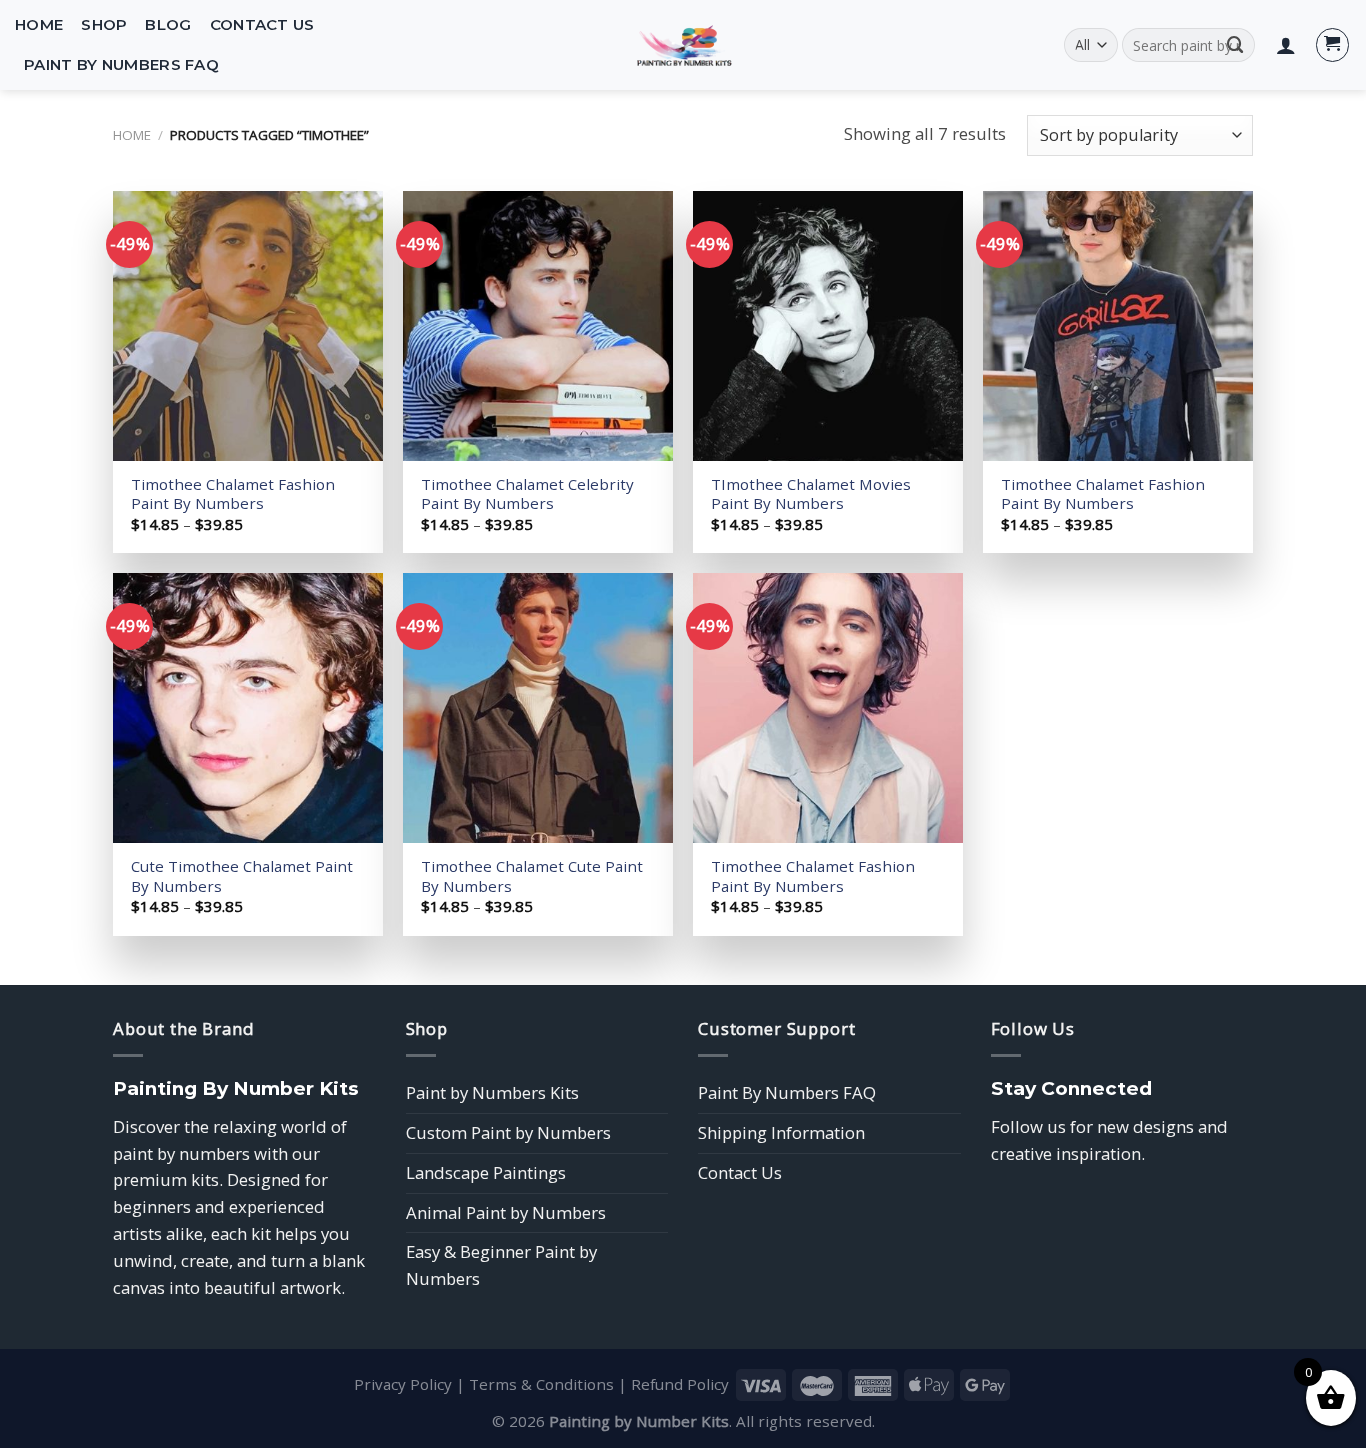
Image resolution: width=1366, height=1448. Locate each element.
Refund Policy (680, 1384)
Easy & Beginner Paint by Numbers (501, 1265)
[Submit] (1236, 44)
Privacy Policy (403, 1384)
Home (39, 24)
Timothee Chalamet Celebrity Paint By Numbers (527, 494)
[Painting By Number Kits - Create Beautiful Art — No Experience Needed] (683, 45)
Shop (104, 24)
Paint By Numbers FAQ (121, 64)
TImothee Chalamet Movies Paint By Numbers (811, 494)
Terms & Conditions (541, 1384)
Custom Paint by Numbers (508, 1132)
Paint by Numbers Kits (492, 1092)
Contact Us (262, 24)
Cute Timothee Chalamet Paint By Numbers (242, 876)
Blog (168, 24)
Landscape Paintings (486, 1172)
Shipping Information (781, 1132)
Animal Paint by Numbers (506, 1212)
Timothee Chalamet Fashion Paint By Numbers (233, 494)
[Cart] (1333, 45)
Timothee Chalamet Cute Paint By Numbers (532, 876)
